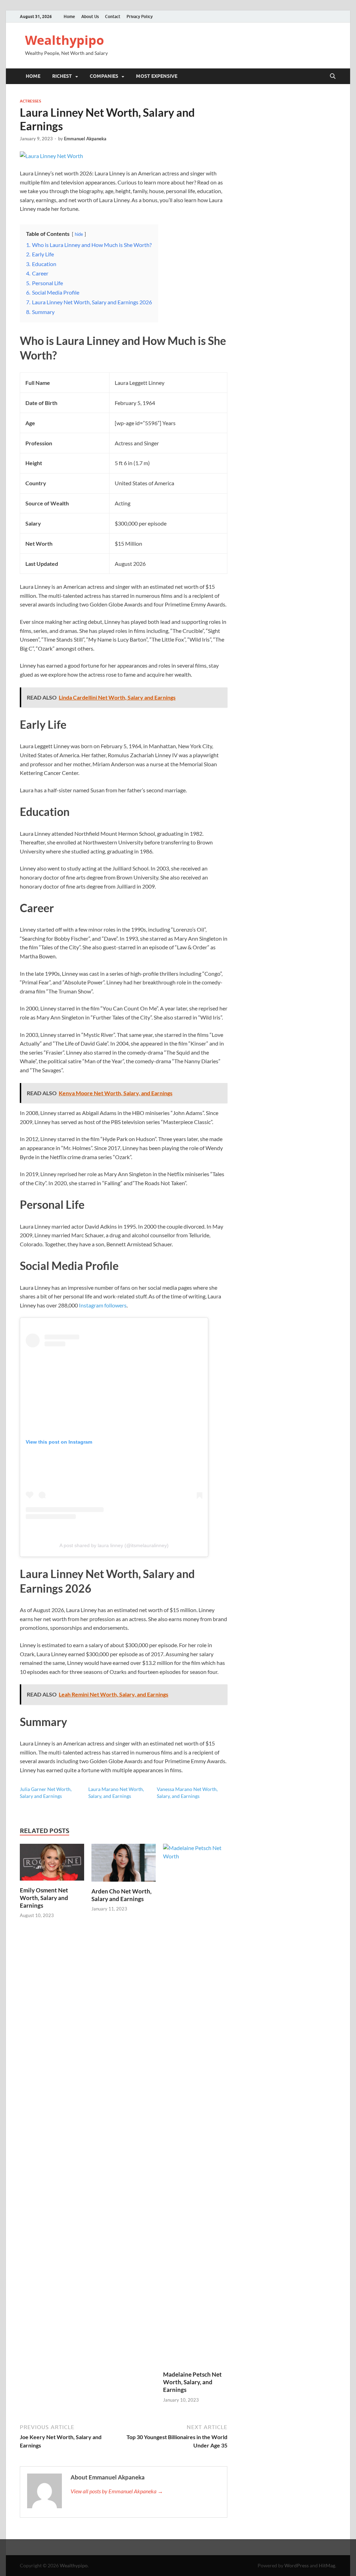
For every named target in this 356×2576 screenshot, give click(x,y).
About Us (90, 16)
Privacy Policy (140, 16)
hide (79, 234)
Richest (62, 76)
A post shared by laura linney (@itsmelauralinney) (114, 1545)
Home (69, 16)
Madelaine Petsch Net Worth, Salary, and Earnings (192, 2382)
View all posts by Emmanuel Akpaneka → (117, 2491)
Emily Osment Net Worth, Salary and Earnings (44, 1898)
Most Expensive (157, 76)
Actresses (30, 101)
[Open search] (333, 76)
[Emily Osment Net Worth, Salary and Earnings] (52, 1864)
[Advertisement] (178, 2557)
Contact (113, 16)
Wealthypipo (64, 40)
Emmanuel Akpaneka (85, 139)
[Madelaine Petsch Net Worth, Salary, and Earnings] (195, 2106)
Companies (104, 76)
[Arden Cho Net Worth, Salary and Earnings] (124, 1865)
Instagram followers (103, 1305)
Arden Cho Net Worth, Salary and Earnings (122, 1895)
